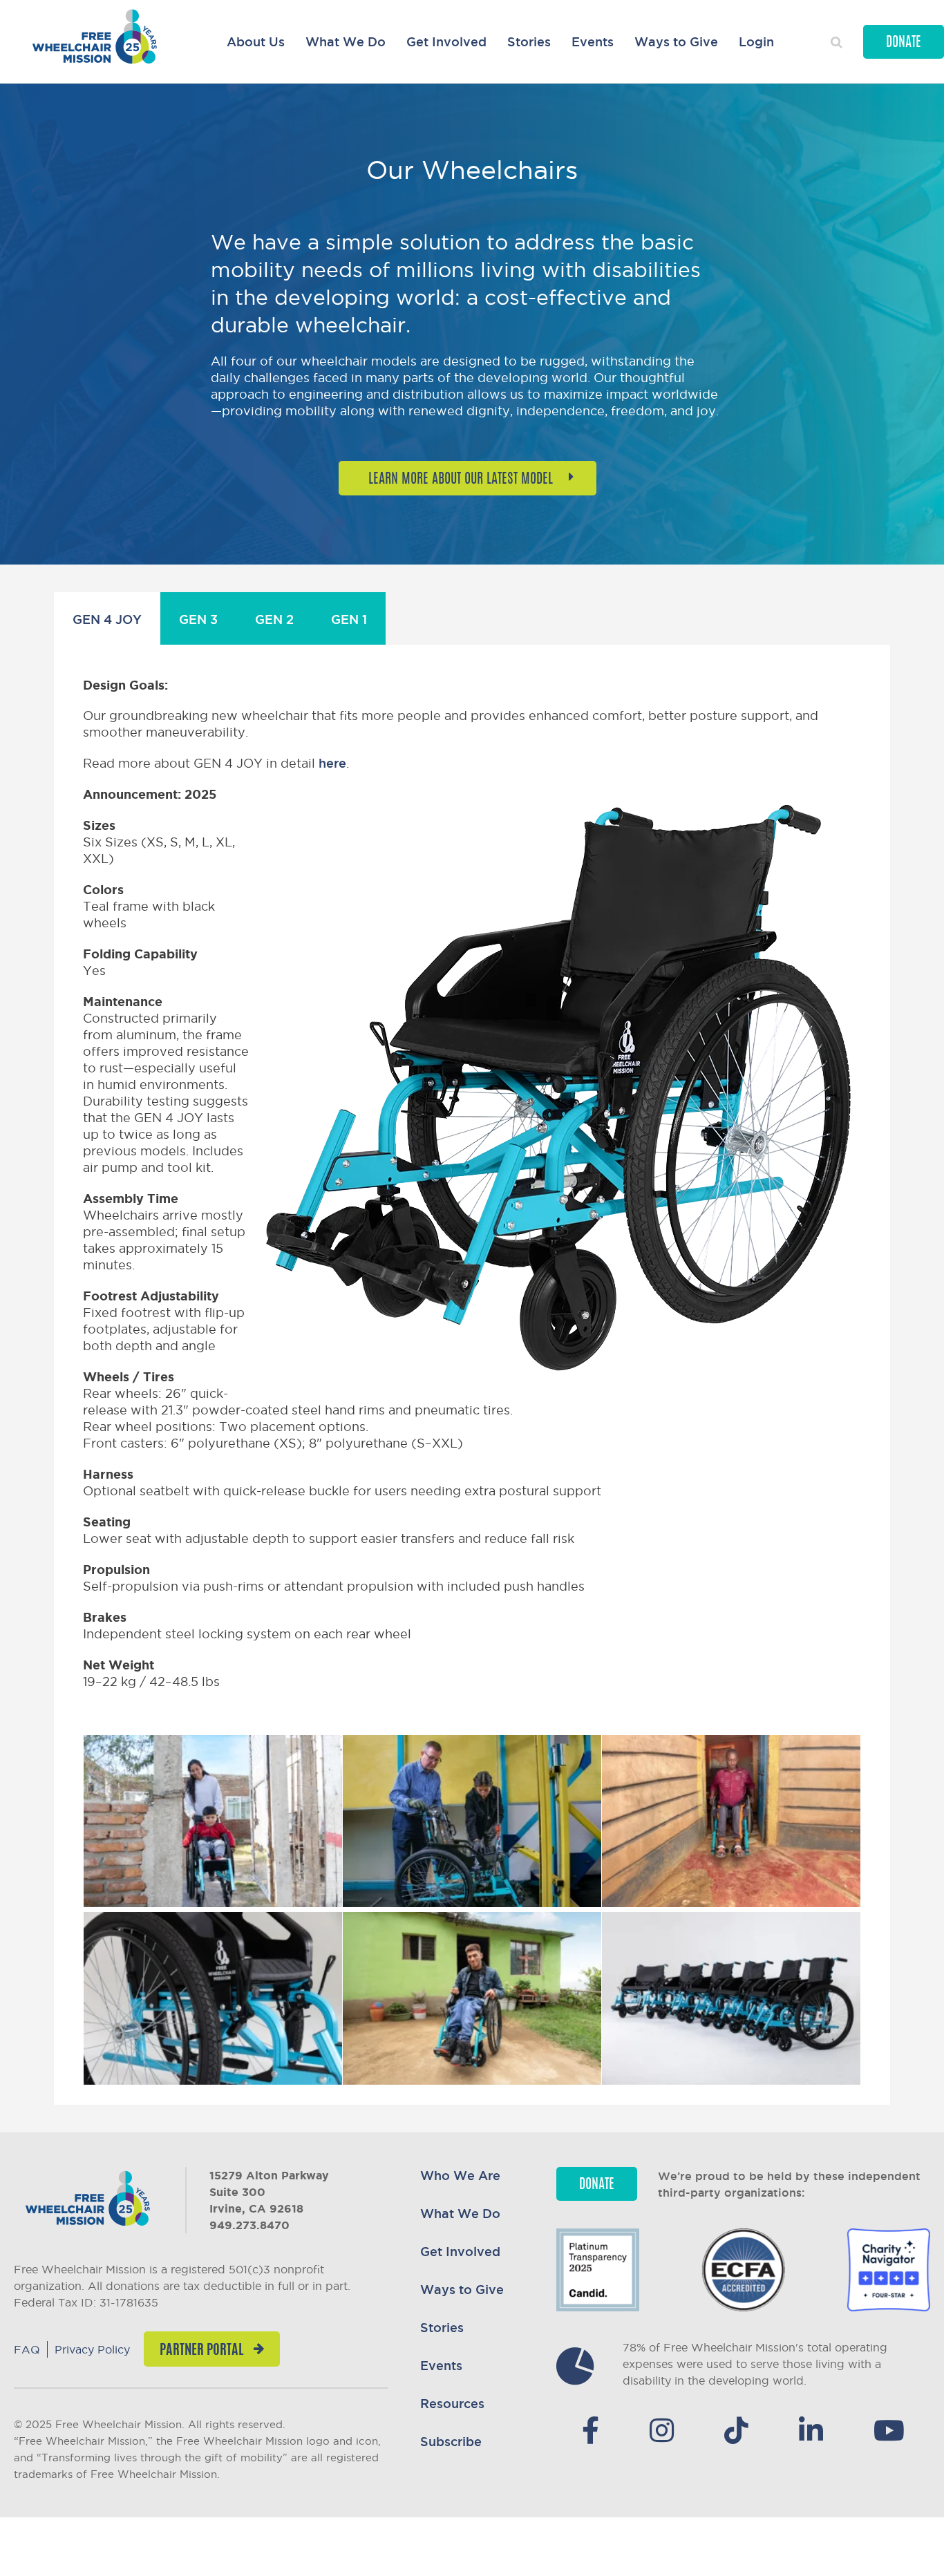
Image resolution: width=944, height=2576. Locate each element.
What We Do (346, 41)
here (332, 763)
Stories (529, 41)
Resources (452, 2403)
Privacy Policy (92, 2349)
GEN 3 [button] (198, 619)
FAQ (27, 2349)
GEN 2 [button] (274, 619)
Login (756, 41)
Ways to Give (676, 41)
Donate (904, 43)
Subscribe (451, 2441)
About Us (256, 41)
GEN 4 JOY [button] (107, 619)
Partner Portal (201, 2351)
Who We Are (460, 2175)
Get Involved (446, 41)
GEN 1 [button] (349, 619)
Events (593, 41)
